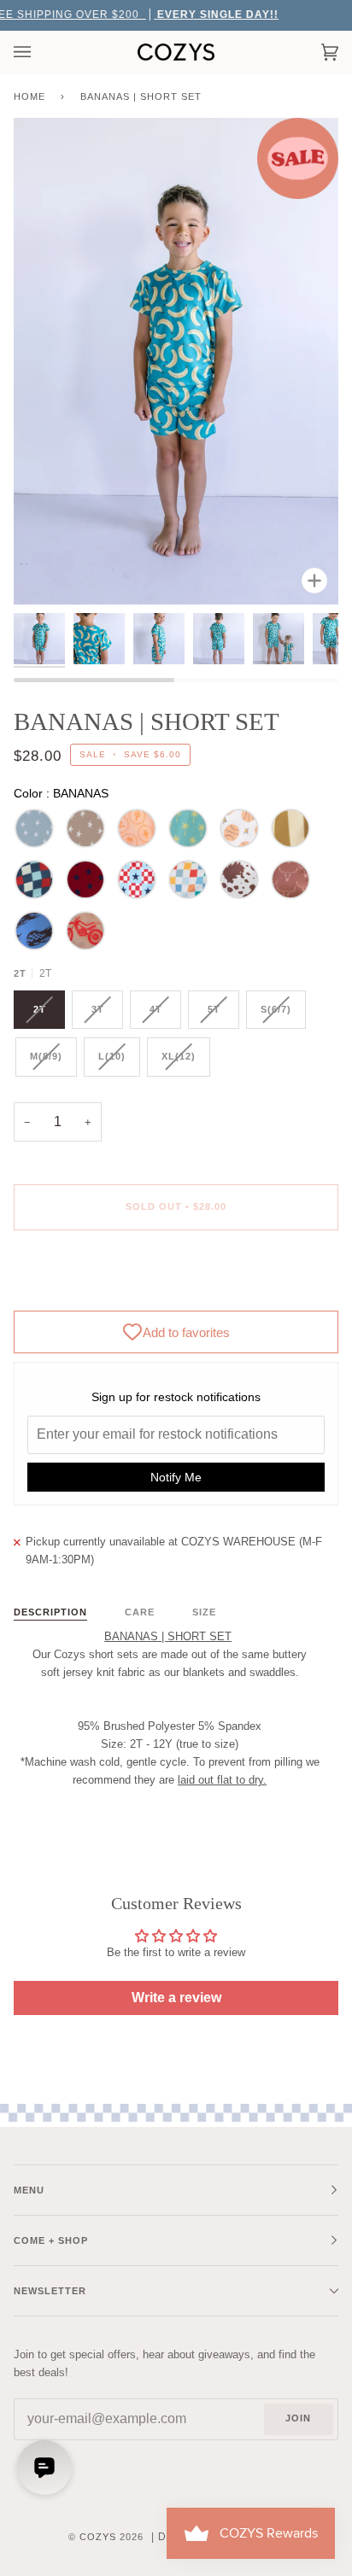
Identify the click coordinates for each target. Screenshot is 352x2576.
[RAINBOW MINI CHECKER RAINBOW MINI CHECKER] (188, 879)
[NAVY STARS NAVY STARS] (85, 879)
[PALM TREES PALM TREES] (188, 828)
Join (298, 2418)
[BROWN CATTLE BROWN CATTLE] (239, 879)
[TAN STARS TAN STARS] (85, 828)
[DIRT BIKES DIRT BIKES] (85, 931)
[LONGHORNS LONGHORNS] (290, 879)
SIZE (204, 1612)
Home (29, 96)
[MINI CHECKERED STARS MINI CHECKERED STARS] (137, 879)
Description (50, 1612)
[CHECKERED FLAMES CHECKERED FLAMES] (34, 931)
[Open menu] (39, 52)
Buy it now (176, 1278)
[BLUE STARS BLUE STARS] (34, 828)
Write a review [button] (176, 1998)
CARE (140, 1612)
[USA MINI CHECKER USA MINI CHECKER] (34, 879)
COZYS (98, 2537)
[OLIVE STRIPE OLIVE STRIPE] (290, 828)
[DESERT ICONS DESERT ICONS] (137, 828)
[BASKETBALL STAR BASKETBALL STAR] (239, 828)
